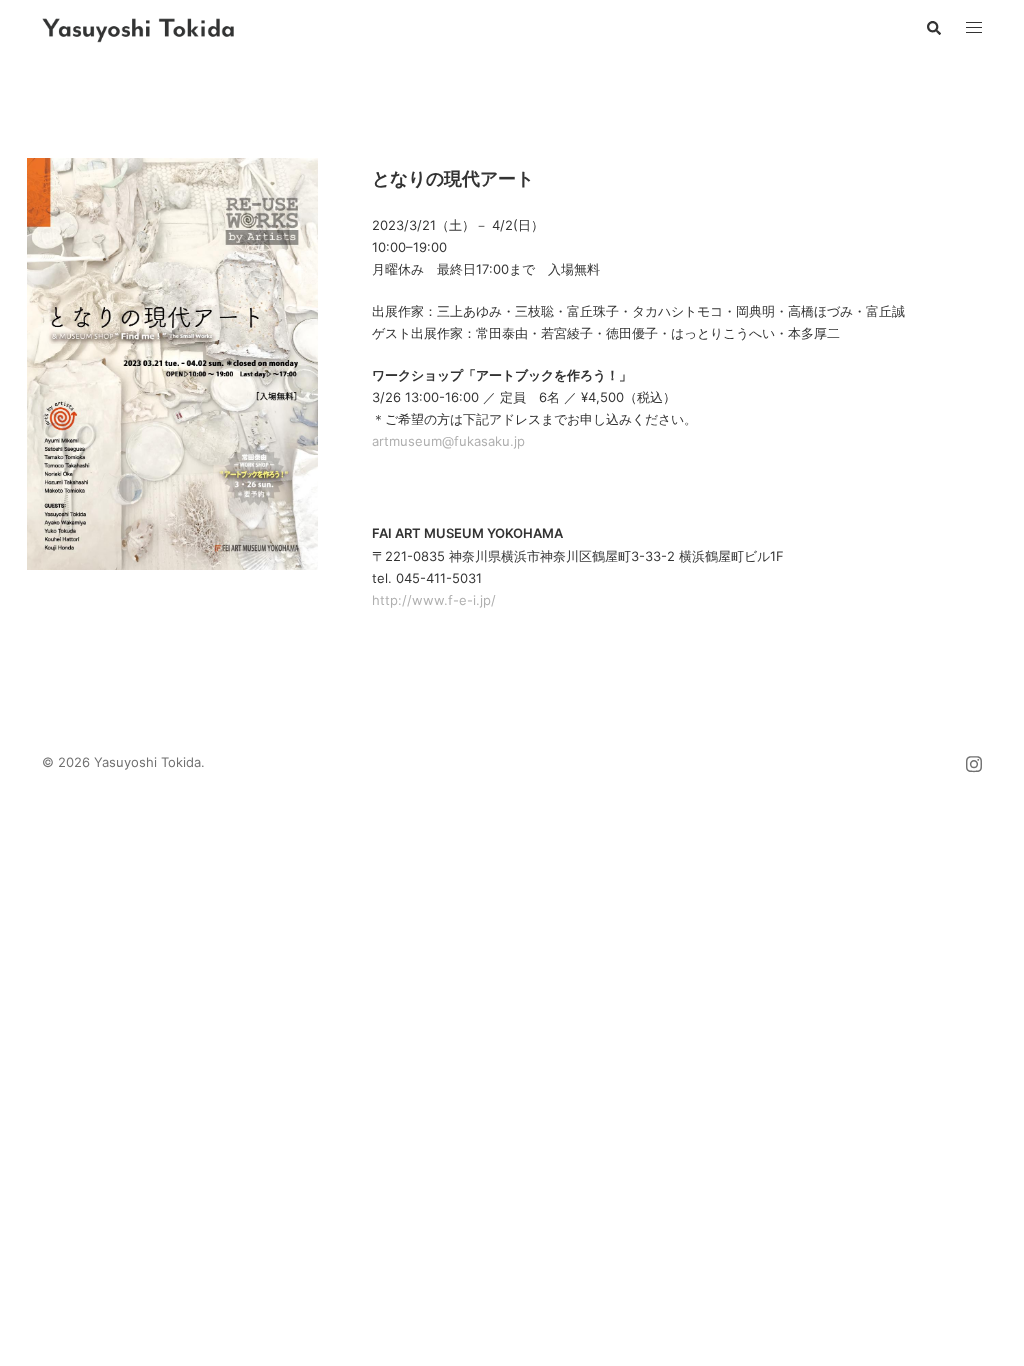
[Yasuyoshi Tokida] (138, 28)
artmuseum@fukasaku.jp (448, 441)
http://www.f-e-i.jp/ (434, 600)
